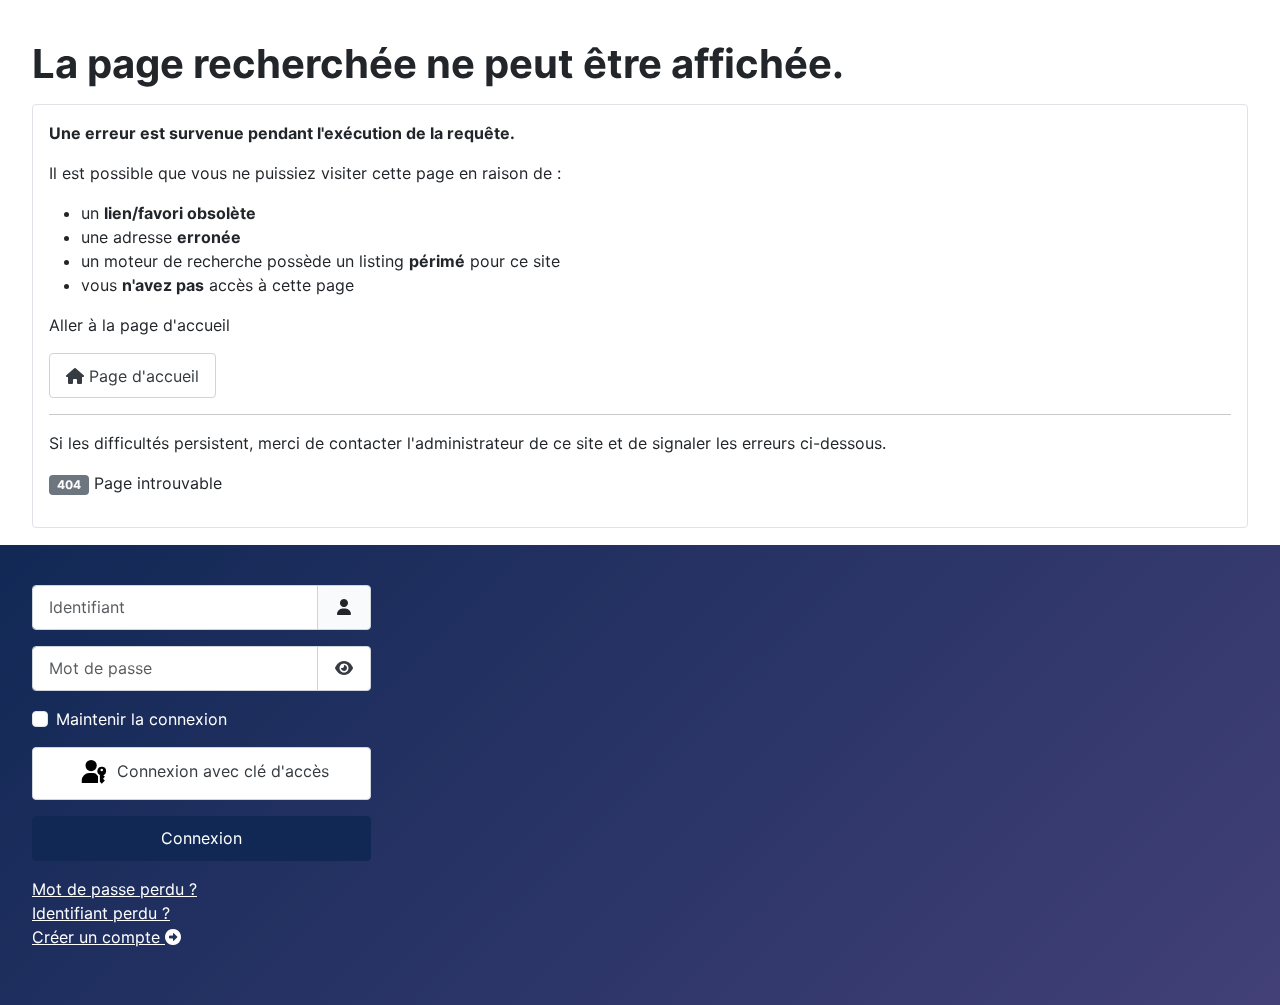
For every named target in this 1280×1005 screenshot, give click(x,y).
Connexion (201, 838)
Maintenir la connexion (141, 719)
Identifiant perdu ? (101, 913)
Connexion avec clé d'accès (220, 772)
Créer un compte (98, 937)
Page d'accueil (141, 376)
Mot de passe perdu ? (114, 889)
